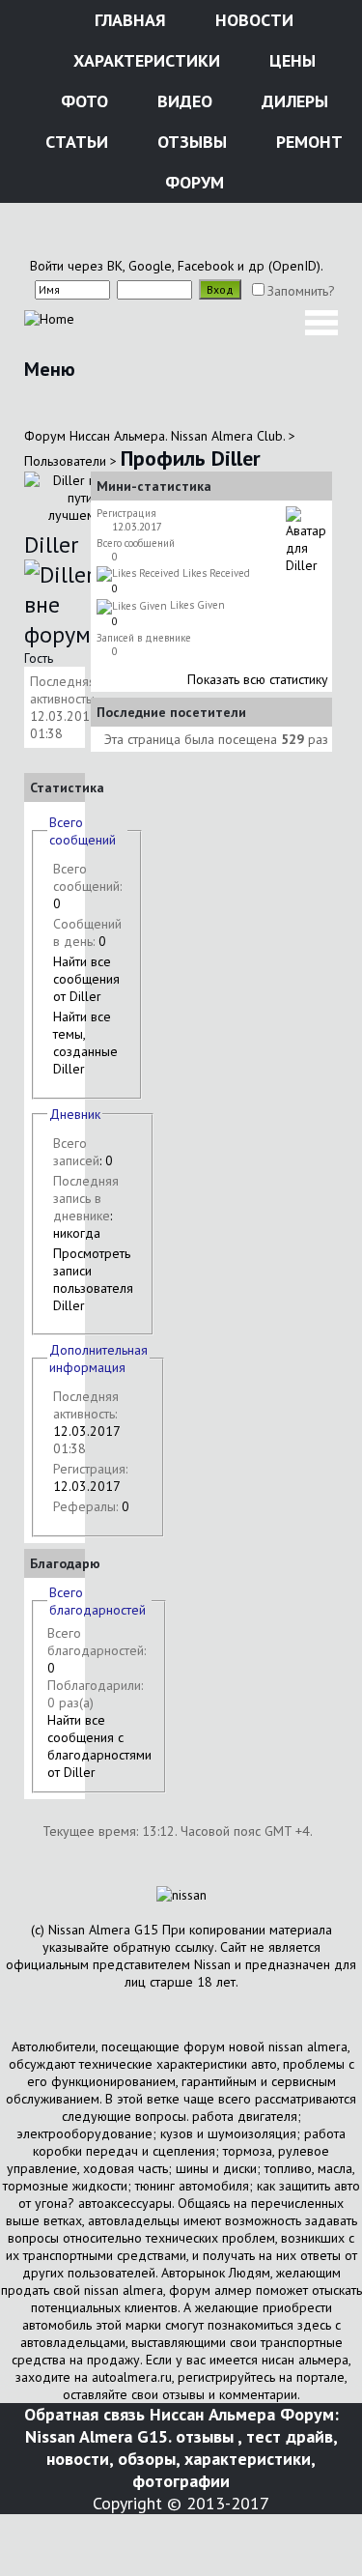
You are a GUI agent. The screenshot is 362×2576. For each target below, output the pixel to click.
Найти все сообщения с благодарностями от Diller (99, 1746)
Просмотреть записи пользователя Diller (93, 1279)
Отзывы (190, 142)
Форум (192, 182)
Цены (290, 60)
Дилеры (292, 101)
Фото (82, 101)
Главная (128, 20)
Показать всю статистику (258, 679)
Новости (252, 20)
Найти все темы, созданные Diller (85, 1043)
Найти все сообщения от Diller (86, 979)
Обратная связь (84, 2414)
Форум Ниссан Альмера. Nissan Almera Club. (154, 436)
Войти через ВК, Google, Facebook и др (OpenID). (177, 266)
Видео (182, 101)
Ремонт (307, 142)
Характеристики (144, 60)
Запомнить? (301, 291)
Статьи (74, 142)
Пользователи (65, 461)
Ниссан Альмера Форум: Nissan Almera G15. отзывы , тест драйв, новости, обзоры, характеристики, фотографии (182, 2447)
